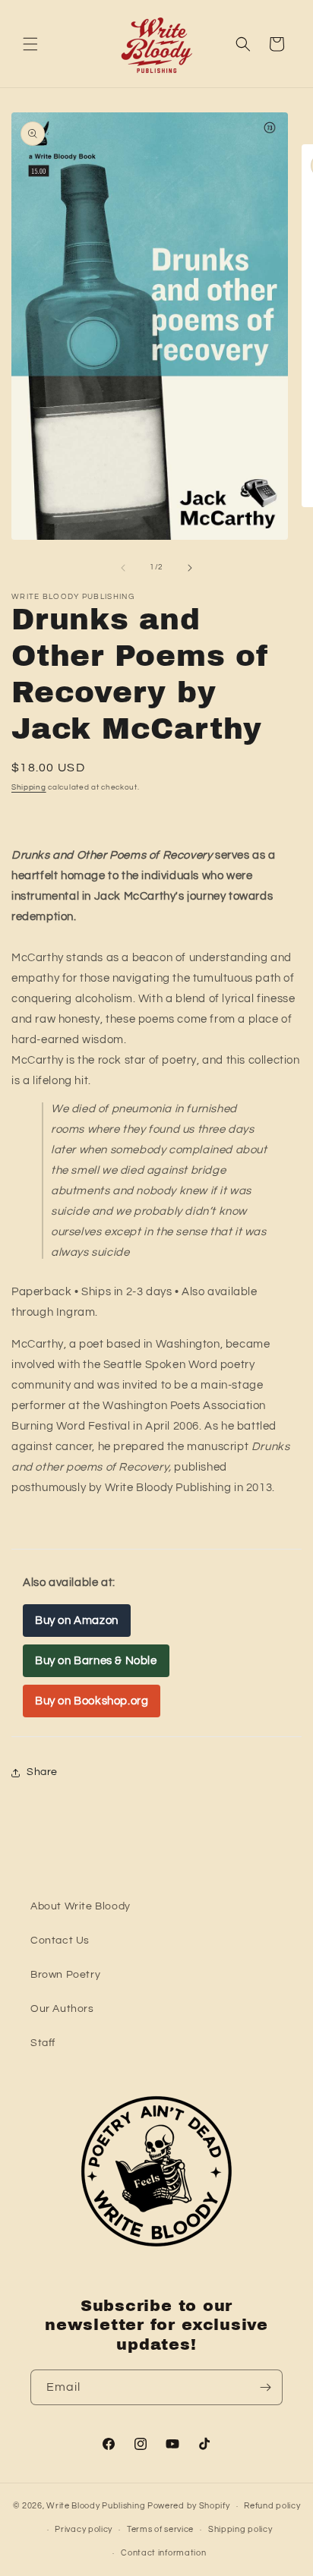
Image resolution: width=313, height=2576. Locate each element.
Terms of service (160, 2529)
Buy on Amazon (77, 1621)
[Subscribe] (265, 2387)
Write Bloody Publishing (96, 2506)
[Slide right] (190, 568)
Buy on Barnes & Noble (96, 1661)
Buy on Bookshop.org (92, 1701)
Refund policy (272, 2506)
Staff (43, 2043)
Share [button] (42, 1772)
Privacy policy (84, 2529)
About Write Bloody (81, 1906)
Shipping (29, 787)
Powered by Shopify (189, 2506)
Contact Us (60, 1941)
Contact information (163, 2553)
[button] (30, 44)
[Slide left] (123, 568)
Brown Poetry (65, 1975)
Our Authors (62, 2009)
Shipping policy (240, 2529)
